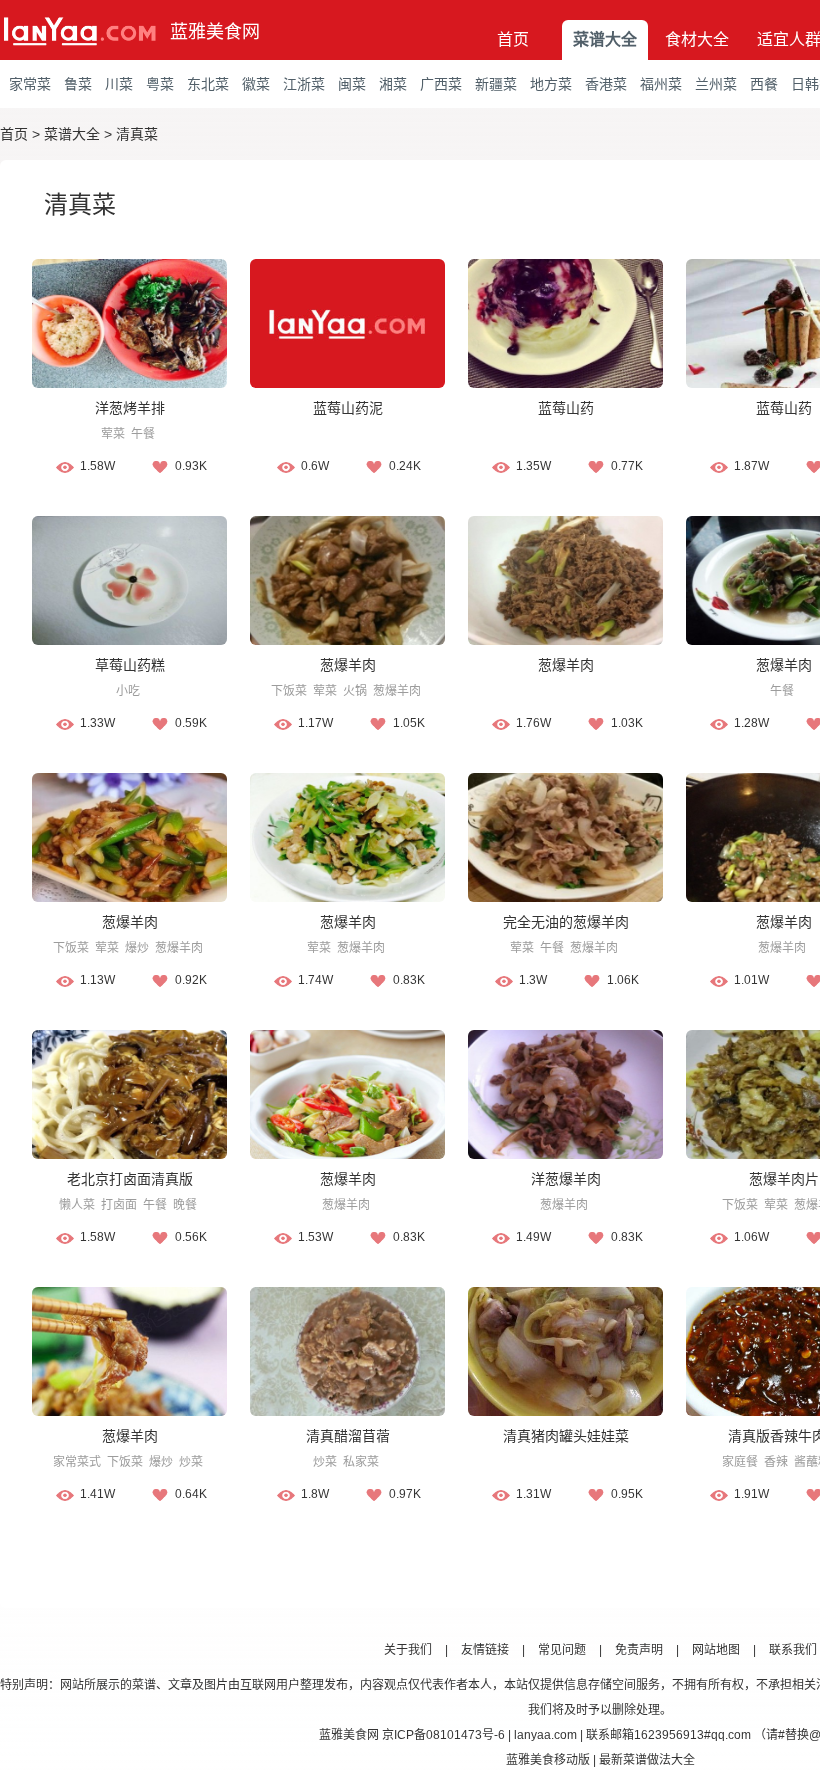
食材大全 (697, 39)
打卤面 (119, 1205)
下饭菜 (289, 691)
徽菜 (256, 84)
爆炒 (137, 948)
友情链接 (485, 1650)
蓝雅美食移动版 (548, 1760)
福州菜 (661, 84)
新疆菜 (496, 84)
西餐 (764, 84)
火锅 (355, 691)
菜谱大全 (605, 39)
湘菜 (393, 84)
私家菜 (361, 1462)
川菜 (119, 84)
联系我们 (793, 1650)
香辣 (776, 1462)
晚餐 (185, 1205)
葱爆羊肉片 (784, 1179)
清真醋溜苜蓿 (348, 1436)
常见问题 (562, 1650)
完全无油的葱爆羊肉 (566, 922)
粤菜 (160, 84)
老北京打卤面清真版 (130, 1179)
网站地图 (716, 1650)
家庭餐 (740, 1462)
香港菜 (606, 84)
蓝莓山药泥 (348, 408)
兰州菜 (716, 84)
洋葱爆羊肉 (566, 1179)
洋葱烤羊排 (130, 408)
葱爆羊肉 (348, 665)
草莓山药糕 (130, 665)
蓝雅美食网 (215, 32)
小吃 (128, 691)
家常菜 (30, 84)
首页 (513, 39)
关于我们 (408, 1650)
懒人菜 (77, 1205)
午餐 (143, 434)
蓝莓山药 (566, 408)
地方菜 (551, 84)
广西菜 (441, 84)
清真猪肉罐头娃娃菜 (566, 1436)
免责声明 (639, 1650)
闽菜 (352, 84)
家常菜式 (77, 1462)
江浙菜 (304, 84)
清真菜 (137, 134)
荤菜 (113, 434)
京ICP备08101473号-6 (443, 1735)
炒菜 (191, 1462)
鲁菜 (78, 84)
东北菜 (208, 84)
